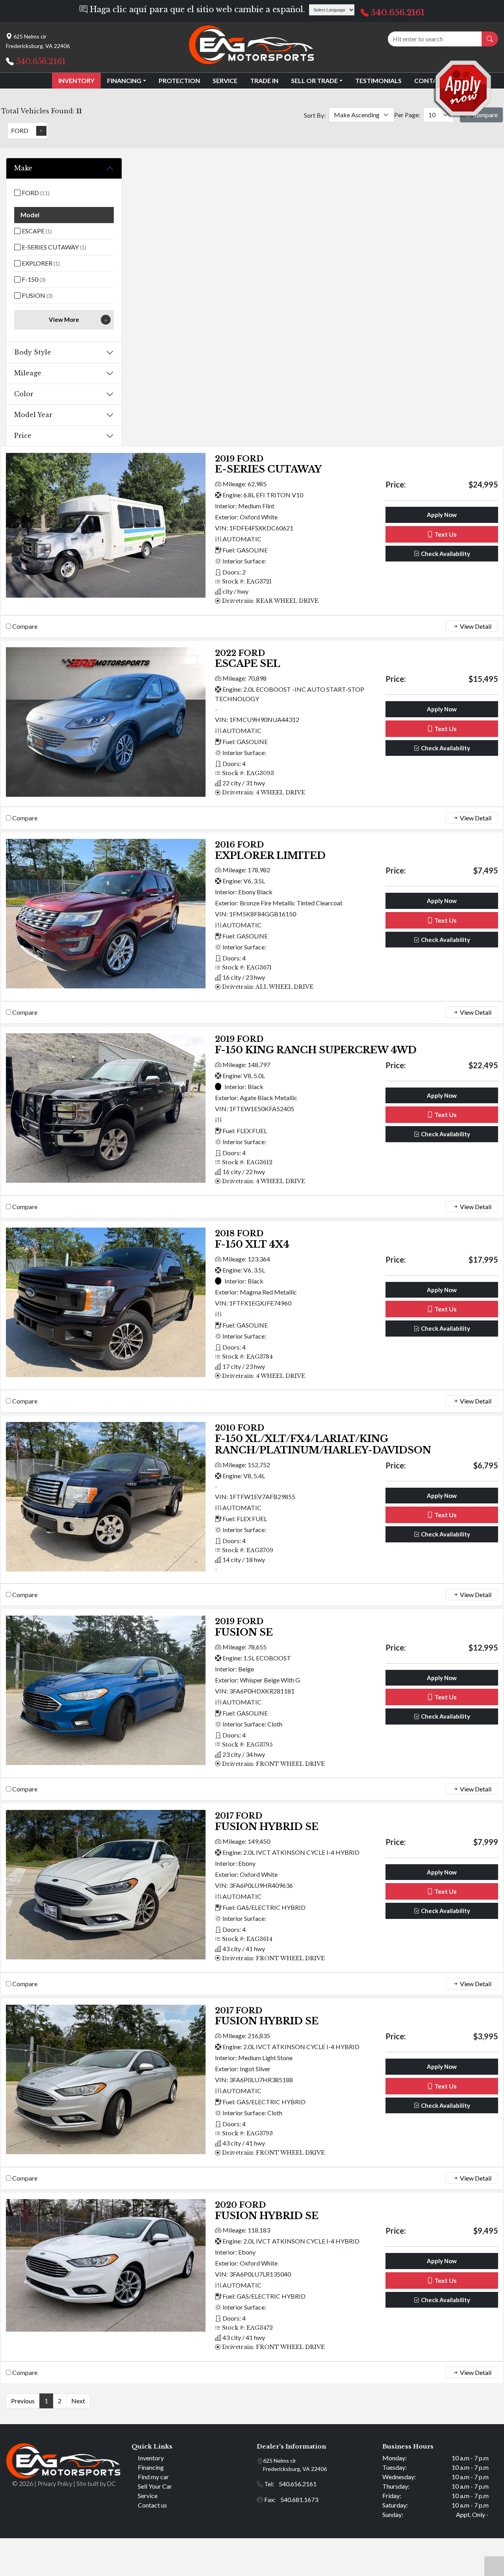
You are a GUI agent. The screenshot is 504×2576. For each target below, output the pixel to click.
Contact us (152, 2505)
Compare (25, 626)
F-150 (33, 279)
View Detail (475, 626)
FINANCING (124, 80)
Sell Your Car (155, 2486)
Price (23, 436)
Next (78, 2401)
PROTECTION (179, 80)
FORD (35, 193)
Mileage (28, 373)
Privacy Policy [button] (55, 2484)
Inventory (151, 2458)
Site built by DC (96, 2484)
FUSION (37, 295)
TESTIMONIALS (378, 80)
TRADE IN (264, 80)
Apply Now (442, 515)
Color (24, 394)
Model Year (33, 415)
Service (148, 2496)
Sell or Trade (314, 80)
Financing (151, 2467)
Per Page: (407, 115)
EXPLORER (40, 263)
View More (64, 319)
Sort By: (315, 115)
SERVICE (225, 80)
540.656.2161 (398, 13)
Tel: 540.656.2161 (290, 2484)
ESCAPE (36, 231)
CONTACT (430, 80)
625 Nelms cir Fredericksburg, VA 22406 (295, 2465)
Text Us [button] (445, 534)
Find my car (153, 2477)
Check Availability (445, 554)
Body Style (33, 352)
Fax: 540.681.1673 (291, 2499)
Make (23, 168)
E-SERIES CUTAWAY (53, 247)
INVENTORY (76, 80)
